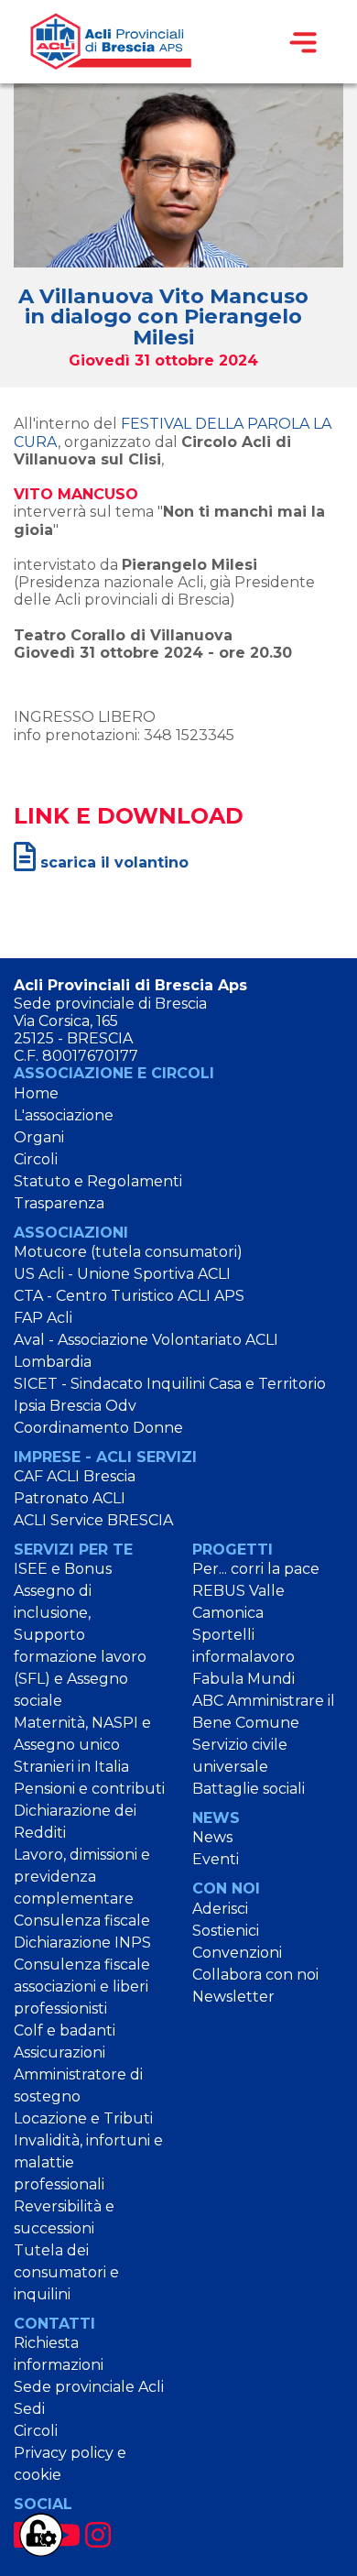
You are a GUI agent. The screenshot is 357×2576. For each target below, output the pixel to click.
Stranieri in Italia (71, 1767)
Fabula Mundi (243, 1679)
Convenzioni (237, 1953)
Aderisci (220, 1909)
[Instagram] (98, 2535)
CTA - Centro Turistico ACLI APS (129, 1296)
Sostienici (226, 1931)
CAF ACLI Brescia (75, 1476)
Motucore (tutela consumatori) (128, 1252)
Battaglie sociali (249, 1789)
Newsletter (233, 1997)
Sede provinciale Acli (89, 2387)
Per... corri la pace (256, 1569)
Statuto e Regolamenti (98, 1181)
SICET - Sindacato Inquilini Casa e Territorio (170, 1384)
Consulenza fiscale (82, 1921)
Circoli (36, 1159)
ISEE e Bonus (63, 1569)
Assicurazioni (59, 2052)
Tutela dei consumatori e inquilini (66, 2272)
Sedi (29, 2409)
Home (36, 1093)
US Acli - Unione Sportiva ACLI (122, 1274)
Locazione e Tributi (83, 2118)
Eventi (216, 1859)
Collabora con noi (255, 1975)
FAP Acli (43, 1318)
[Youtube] (64, 2535)
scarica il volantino (112, 862)
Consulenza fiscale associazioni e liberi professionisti (82, 1987)
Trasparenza (59, 1203)
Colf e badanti (65, 2030)
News (212, 1837)
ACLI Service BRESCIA (93, 1520)
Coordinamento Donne (98, 1428)
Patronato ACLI (70, 1498)
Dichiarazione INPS (82, 1943)
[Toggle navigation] (303, 42)
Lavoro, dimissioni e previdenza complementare (82, 1877)
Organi (39, 1137)
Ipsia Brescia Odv (75, 1406)
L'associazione (64, 1115)
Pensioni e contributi (89, 1789)
